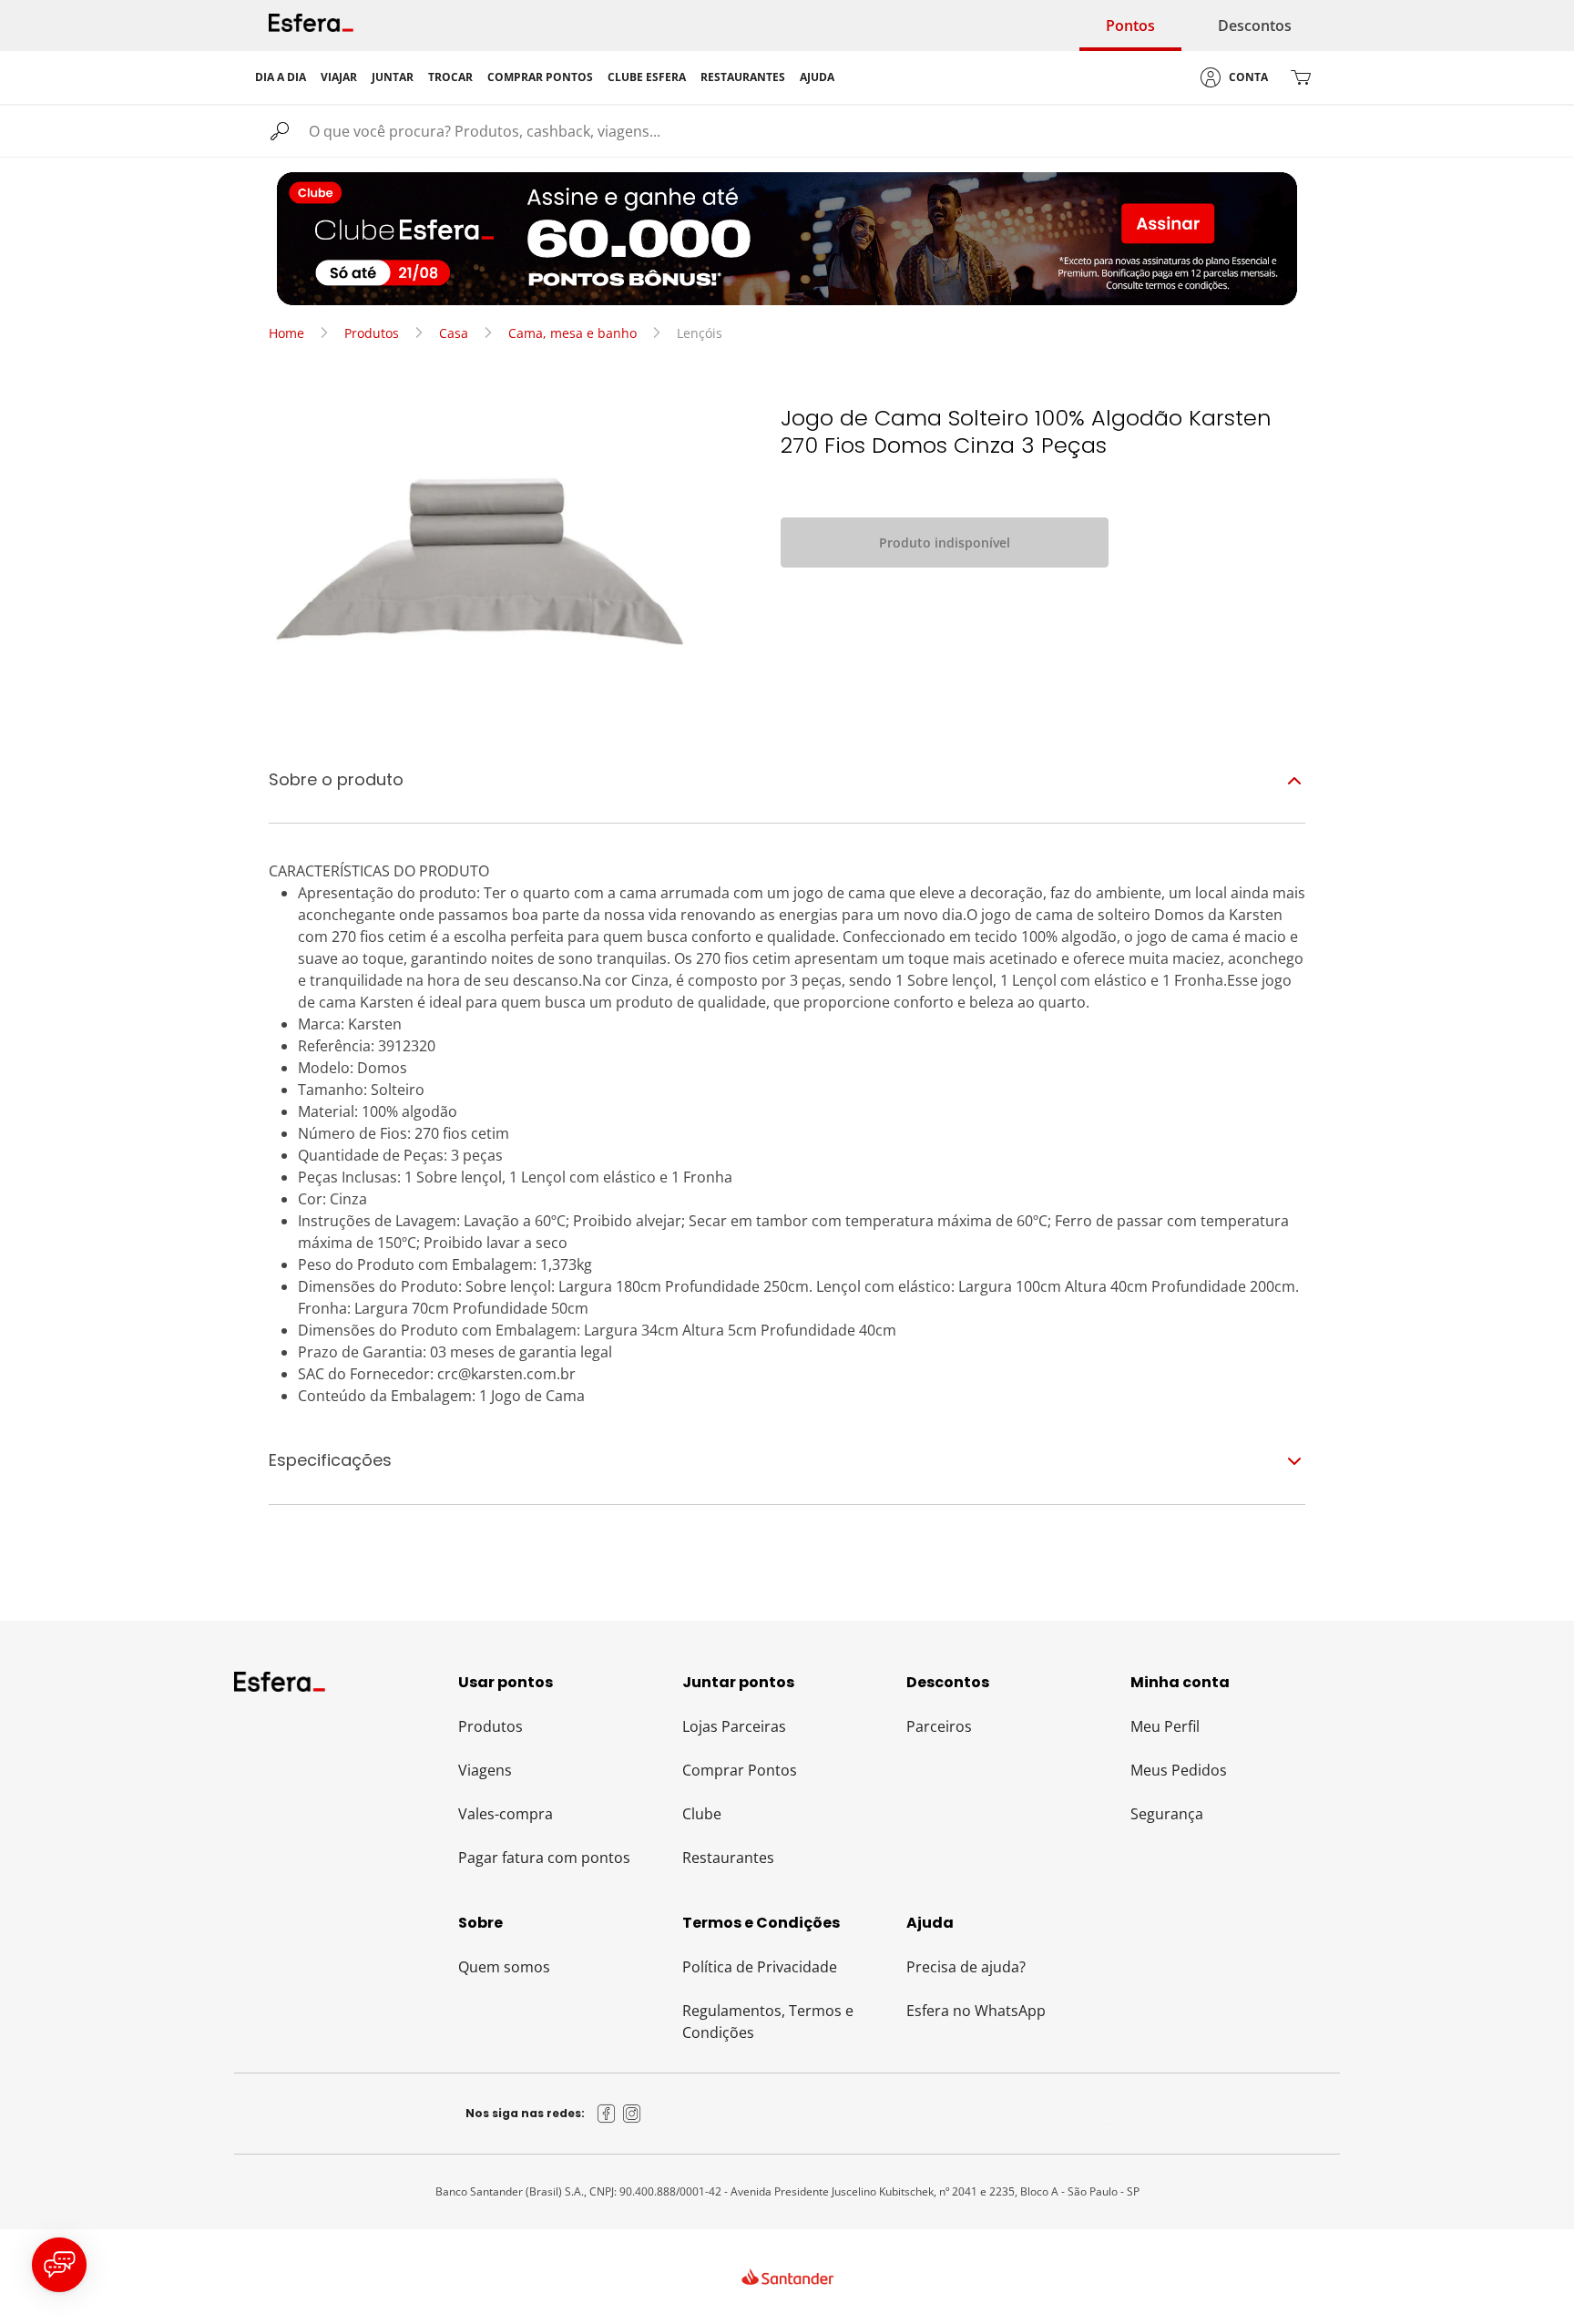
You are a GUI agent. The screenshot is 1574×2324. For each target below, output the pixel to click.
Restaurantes (728, 1858)
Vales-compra (506, 1814)
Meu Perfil (1165, 1726)
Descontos (1255, 26)
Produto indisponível (945, 543)
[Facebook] (607, 2114)
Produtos (372, 333)
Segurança (1167, 1814)
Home (286, 333)
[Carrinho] (1301, 77)
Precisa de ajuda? (966, 1967)
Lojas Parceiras (734, 1726)
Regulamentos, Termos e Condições (768, 2022)
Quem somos (504, 1967)
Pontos (1130, 26)
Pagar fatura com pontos (544, 1858)
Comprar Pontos (740, 1770)
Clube (702, 1814)
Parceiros (939, 1726)
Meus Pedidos (1179, 1770)
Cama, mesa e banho (572, 333)
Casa (454, 333)
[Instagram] (632, 2114)
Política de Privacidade (760, 1967)
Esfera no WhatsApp (976, 2011)
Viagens (485, 1770)
